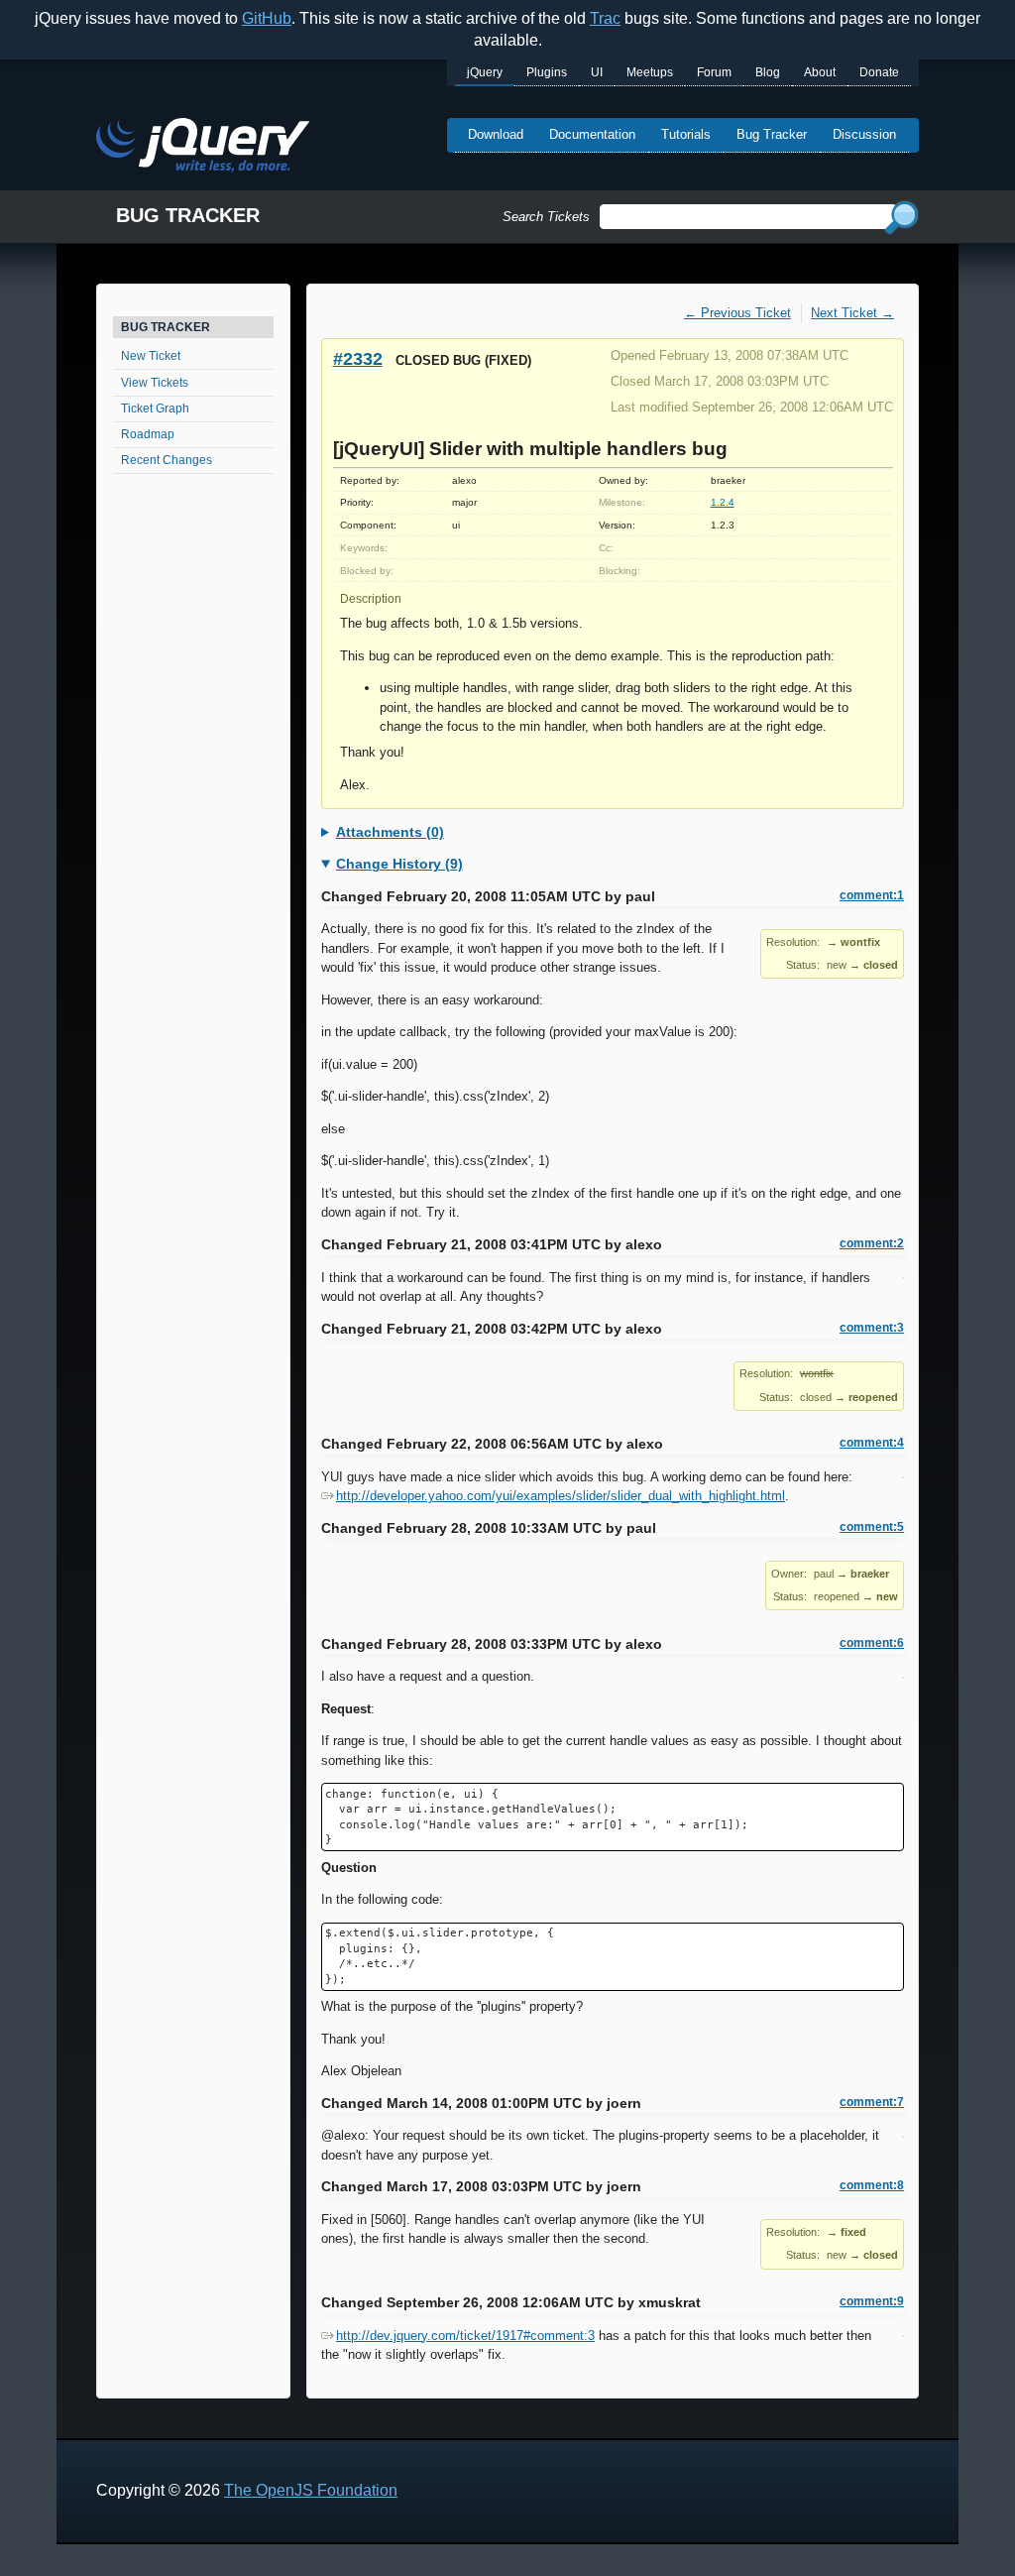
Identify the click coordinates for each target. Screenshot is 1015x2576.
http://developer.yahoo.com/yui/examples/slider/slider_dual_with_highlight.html (561, 1496)
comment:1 (872, 895)
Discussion (864, 134)
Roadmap (148, 434)
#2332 (358, 358)
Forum (714, 72)
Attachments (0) (390, 832)
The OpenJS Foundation (311, 2490)
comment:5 (872, 1527)
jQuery (485, 72)
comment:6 (872, 1643)
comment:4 (872, 1443)
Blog (768, 72)
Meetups (650, 72)
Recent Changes (167, 460)
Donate (879, 72)
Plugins (547, 72)
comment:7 (872, 2102)
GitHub (267, 18)
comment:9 (872, 2301)
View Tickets (155, 383)
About (820, 72)
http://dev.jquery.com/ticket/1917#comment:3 (465, 2336)
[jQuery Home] (203, 148)
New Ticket (151, 356)
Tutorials (686, 134)
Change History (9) (399, 864)
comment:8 (872, 2185)
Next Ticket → (852, 313)
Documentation (592, 134)
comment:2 (872, 1243)
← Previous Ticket (737, 313)
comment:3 (872, 1328)
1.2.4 (723, 502)
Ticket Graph (155, 409)
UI (597, 72)
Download (496, 134)
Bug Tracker (772, 134)
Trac (605, 18)
